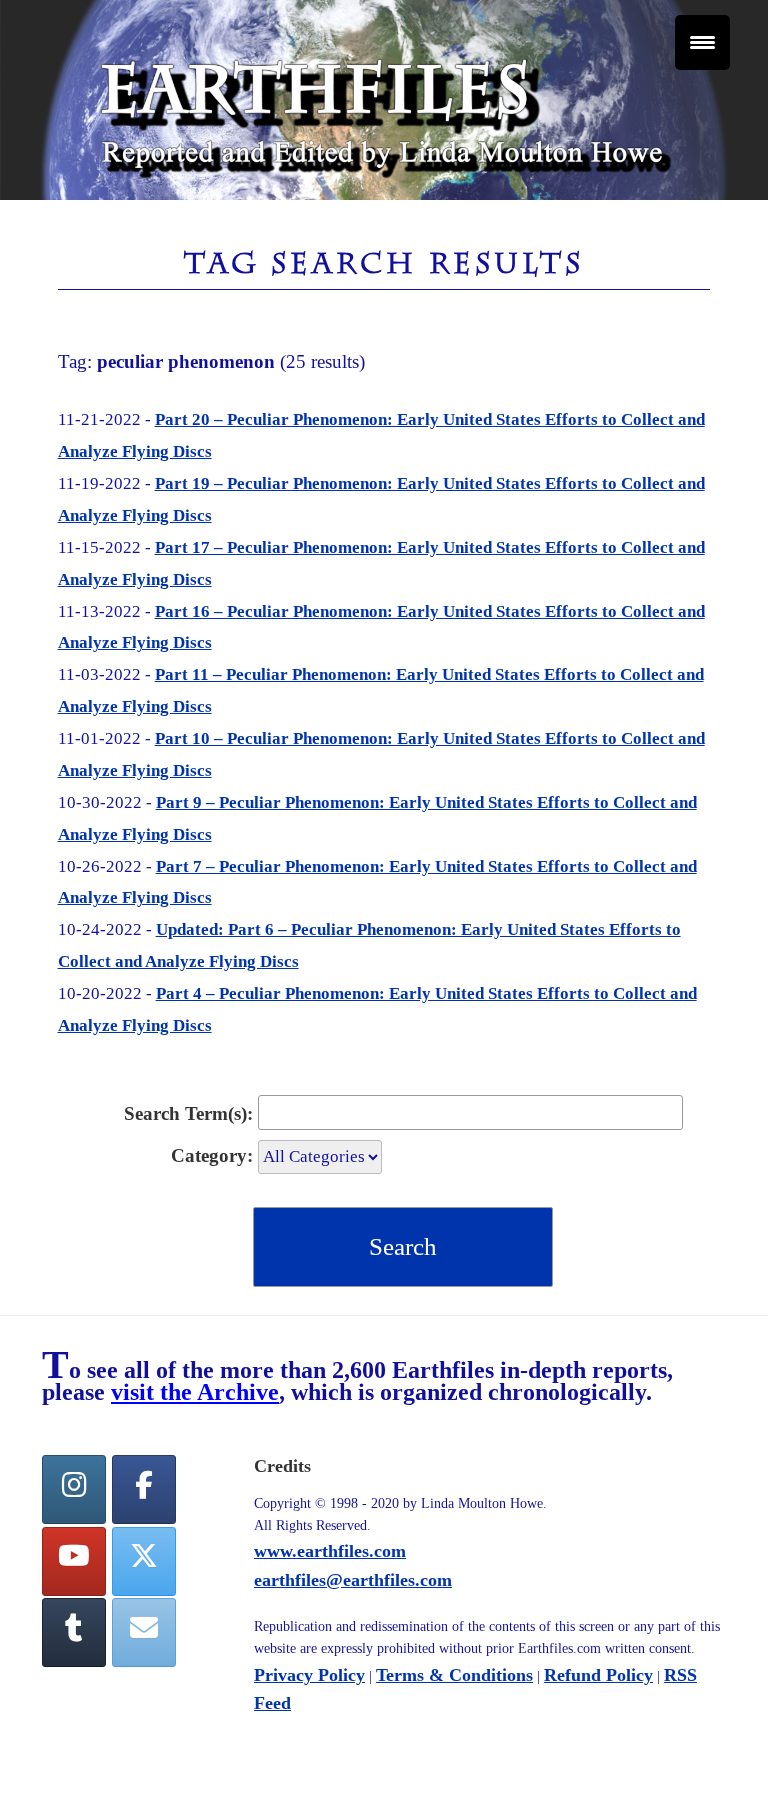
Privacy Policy (309, 1675)
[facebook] (144, 1489)
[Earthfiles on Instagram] (74, 1489)
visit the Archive (195, 1392)
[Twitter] (144, 1561)
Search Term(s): (188, 1113)
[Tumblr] (74, 1632)
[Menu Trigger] (702, 42)
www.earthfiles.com (330, 1551)
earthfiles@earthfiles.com (353, 1580)
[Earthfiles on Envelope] (144, 1632)
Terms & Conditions (454, 1675)
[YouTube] (74, 1561)
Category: (212, 1155)
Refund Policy (598, 1675)
